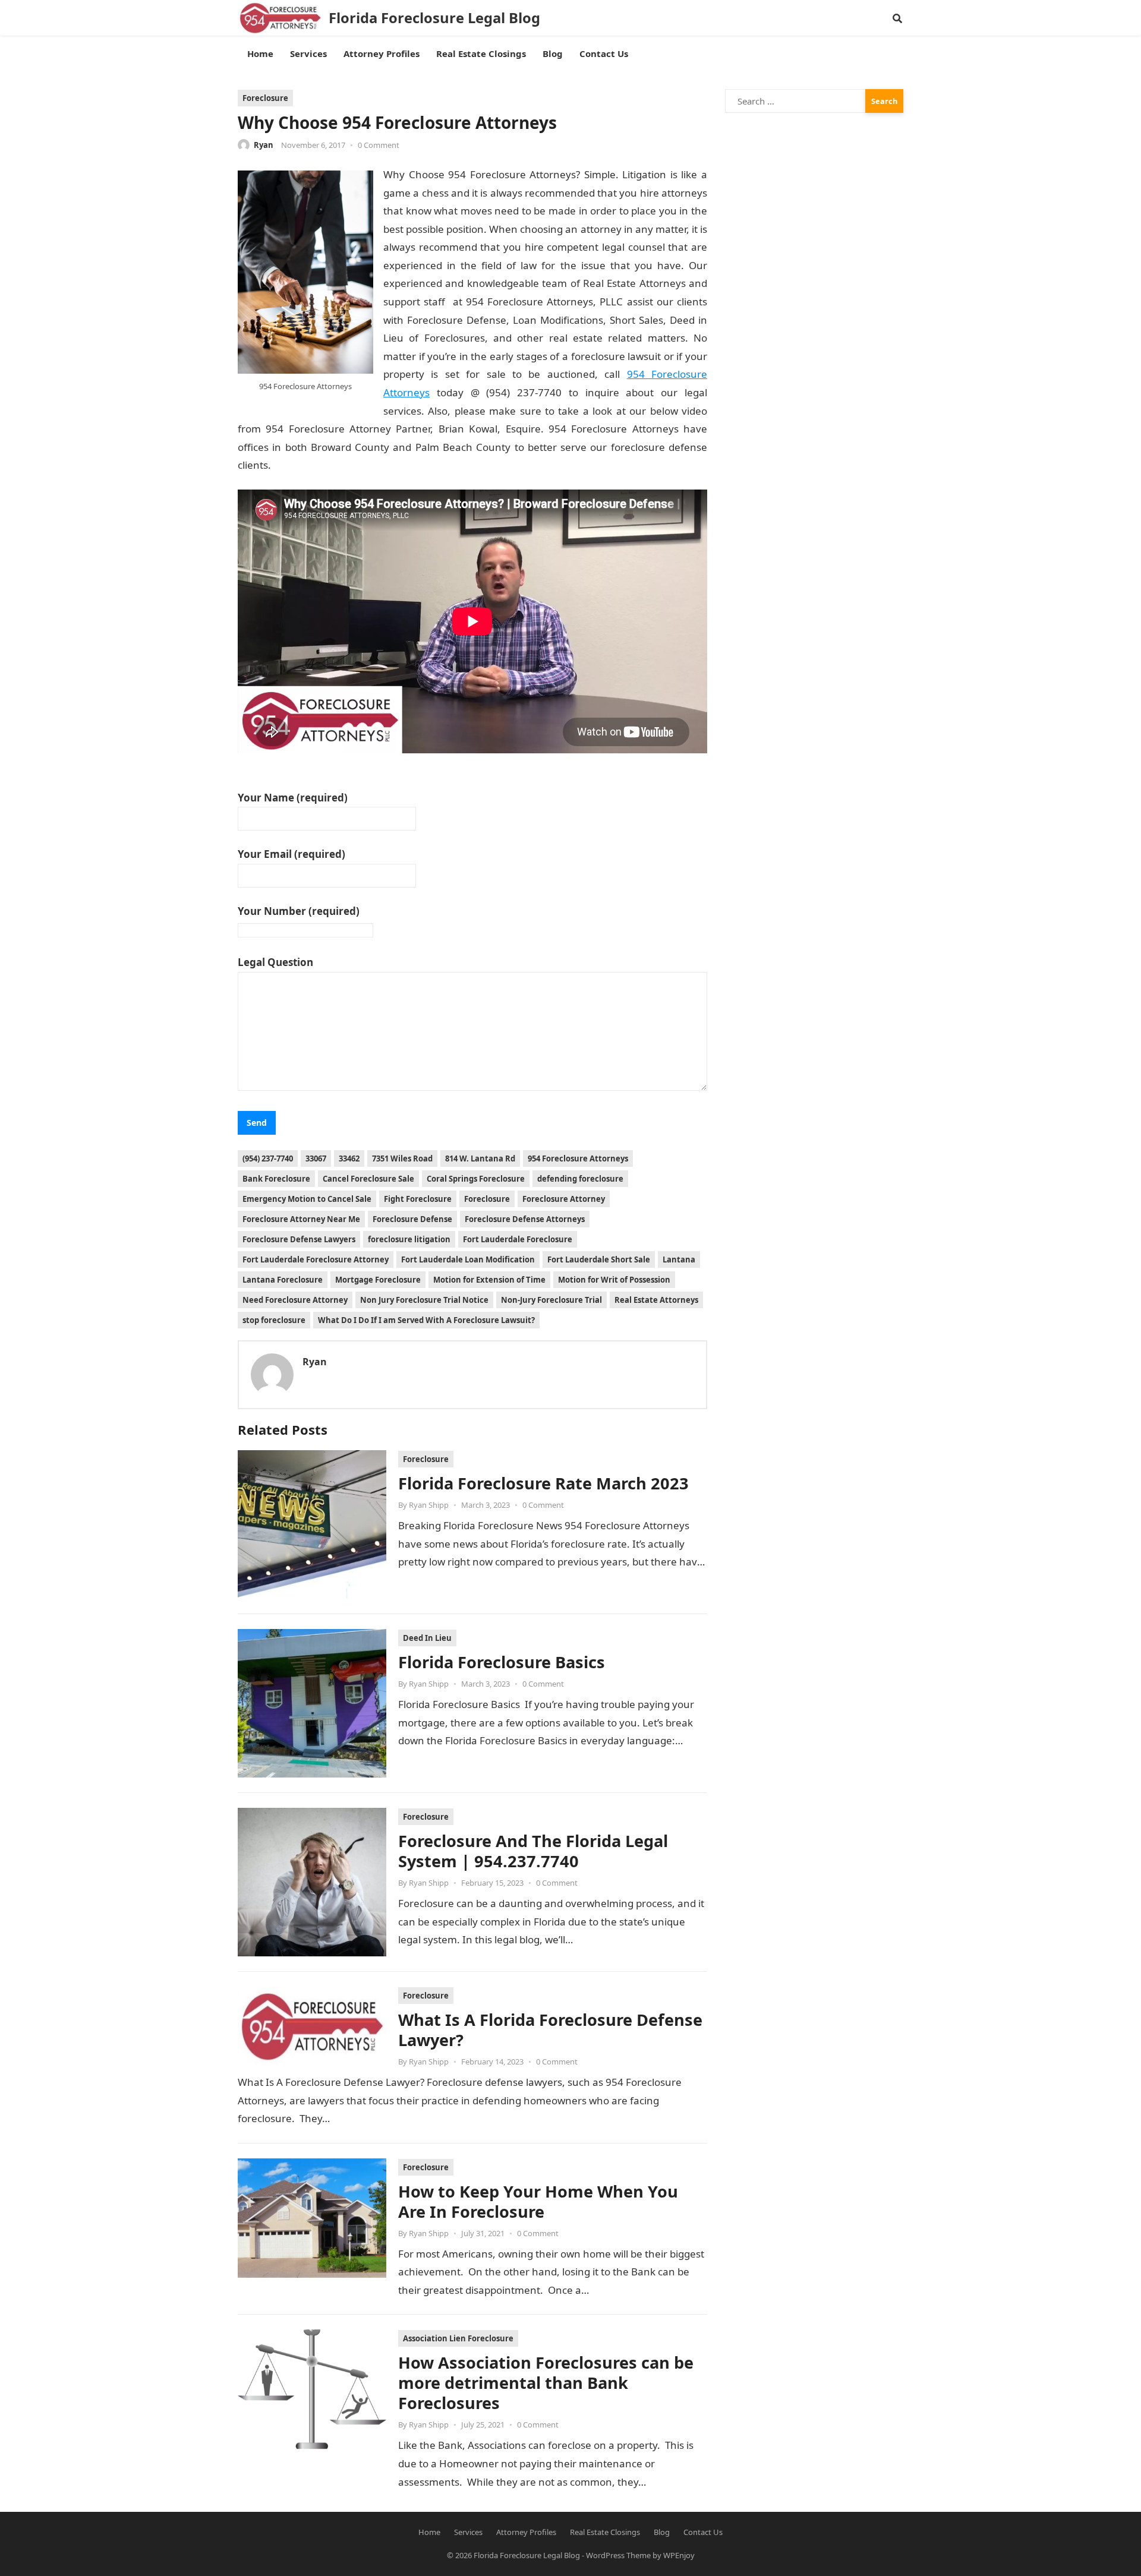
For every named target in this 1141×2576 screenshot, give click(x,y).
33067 (316, 1158)
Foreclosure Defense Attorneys (525, 1219)
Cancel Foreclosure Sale (368, 1179)
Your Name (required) (293, 798)
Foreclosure (265, 98)
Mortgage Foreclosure (378, 1280)
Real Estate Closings (605, 2532)
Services (468, 2532)
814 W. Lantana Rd (480, 1158)
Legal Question (275, 962)
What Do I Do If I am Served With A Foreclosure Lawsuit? (426, 1320)
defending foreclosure (580, 1179)
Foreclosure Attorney (564, 1199)
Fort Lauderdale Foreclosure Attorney (316, 1259)
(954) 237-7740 (268, 1158)
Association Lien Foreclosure (458, 2338)
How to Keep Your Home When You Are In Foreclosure (538, 2201)
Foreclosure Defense (412, 1219)
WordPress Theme (618, 2555)
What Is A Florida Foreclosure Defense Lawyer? (550, 2030)
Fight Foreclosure (418, 1199)
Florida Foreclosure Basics (502, 1662)
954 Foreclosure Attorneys (578, 1158)
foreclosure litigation (409, 1239)
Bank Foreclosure (276, 1179)
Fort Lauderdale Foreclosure (518, 1239)
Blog (662, 2532)
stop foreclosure (274, 1320)
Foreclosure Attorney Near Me (301, 1219)
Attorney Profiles (526, 2532)
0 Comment (379, 145)
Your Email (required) (291, 854)
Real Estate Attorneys (656, 1300)
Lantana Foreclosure (283, 1280)
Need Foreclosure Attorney (295, 1300)
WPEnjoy (679, 2555)
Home (429, 2532)
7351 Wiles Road (402, 1158)
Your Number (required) (299, 911)
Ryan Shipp (429, 1505)
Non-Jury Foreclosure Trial (551, 1300)
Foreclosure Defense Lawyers (299, 1239)
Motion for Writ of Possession (614, 1280)
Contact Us (703, 2532)
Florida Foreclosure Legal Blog (434, 18)
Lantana (679, 1259)
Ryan (264, 145)
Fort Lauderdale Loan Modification (468, 1259)
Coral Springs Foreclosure (476, 1179)
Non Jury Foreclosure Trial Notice (424, 1300)
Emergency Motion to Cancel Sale (307, 1199)
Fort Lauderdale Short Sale (599, 1259)
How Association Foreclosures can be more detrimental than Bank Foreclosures (546, 2383)
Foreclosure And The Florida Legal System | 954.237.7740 (533, 1851)
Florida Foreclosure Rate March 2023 (543, 1483)
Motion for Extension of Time (489, 1280)
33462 (349, 1158)
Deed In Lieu (427, 1638)
